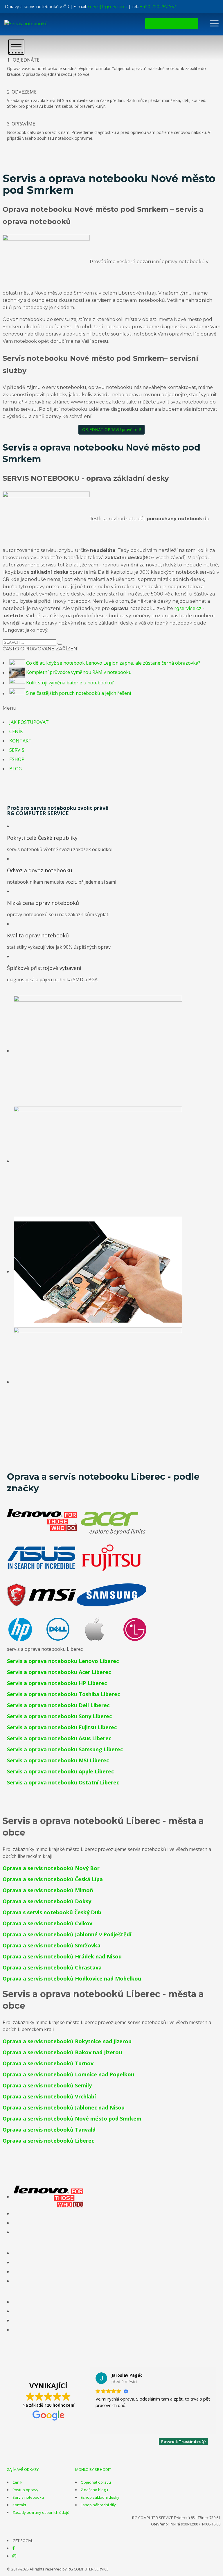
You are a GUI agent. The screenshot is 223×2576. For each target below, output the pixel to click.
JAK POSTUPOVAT (29, 722)
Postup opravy (25, 2490)
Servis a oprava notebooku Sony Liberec (59, 1716)
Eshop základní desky (100, 2497)
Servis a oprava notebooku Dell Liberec (58, 1705)
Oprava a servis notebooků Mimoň (48, 1890)
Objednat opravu (96, 2482)
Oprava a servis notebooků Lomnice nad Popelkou (68, 2074)
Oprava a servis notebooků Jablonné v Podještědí (67, 1934)
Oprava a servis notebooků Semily (47, 2085)
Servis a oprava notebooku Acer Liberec (59, 1672)
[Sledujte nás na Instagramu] (14, 2556)
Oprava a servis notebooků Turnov (48, 2063)
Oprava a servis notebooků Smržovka (52, 1945)
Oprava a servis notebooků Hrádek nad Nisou (62, 1956)
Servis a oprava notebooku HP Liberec (57, 1683)
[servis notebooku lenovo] (48, 2197)
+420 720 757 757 (158, 7)
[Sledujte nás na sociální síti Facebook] (14, 2548)
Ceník (17, 2482)
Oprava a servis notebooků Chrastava (52, 1967)
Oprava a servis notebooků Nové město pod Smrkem (72, 2118)
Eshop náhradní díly (98, 2505)
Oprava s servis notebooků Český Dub (52, 1912)
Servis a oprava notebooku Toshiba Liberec (63, 1694)
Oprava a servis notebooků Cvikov (47, 1923)
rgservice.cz (188, 608)
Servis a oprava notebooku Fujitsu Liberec (62, 1727)
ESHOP (17, 759)
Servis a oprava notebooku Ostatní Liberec (63, 1782)
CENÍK (16, 731)
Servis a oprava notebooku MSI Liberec (58, 1760)
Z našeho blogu (94, 2490)
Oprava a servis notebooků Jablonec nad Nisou (64, 2107)
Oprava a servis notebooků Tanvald (49, 2130)
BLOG (16, 769)
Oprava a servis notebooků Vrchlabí (49, 2096)
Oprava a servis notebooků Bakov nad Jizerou (62, 2052)
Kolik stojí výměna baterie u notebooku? (70, 683)
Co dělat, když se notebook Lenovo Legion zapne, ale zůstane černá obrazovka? (113, 663)
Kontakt (19, 2505)
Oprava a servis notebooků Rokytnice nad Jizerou (67, 2041)
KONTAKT (20, 741)
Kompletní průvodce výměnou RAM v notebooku (79, 672)
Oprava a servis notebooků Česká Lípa (53, 1879)
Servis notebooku (28, 2497)
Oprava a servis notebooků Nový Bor (51, 1868)
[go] (60, 644)
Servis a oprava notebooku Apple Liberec (60, 1771)
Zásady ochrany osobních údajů (41, 2512)
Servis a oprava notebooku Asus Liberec (59, 1738)
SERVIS (17, 750)
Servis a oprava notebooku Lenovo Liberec (63, 1661)
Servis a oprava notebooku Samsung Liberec (65, 1749)
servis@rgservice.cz (108, 7)
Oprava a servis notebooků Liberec (48, 2141)
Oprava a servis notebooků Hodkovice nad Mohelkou (72, 1978)
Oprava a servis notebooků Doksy (47, 1901)
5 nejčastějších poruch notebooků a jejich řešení (79, 693)
